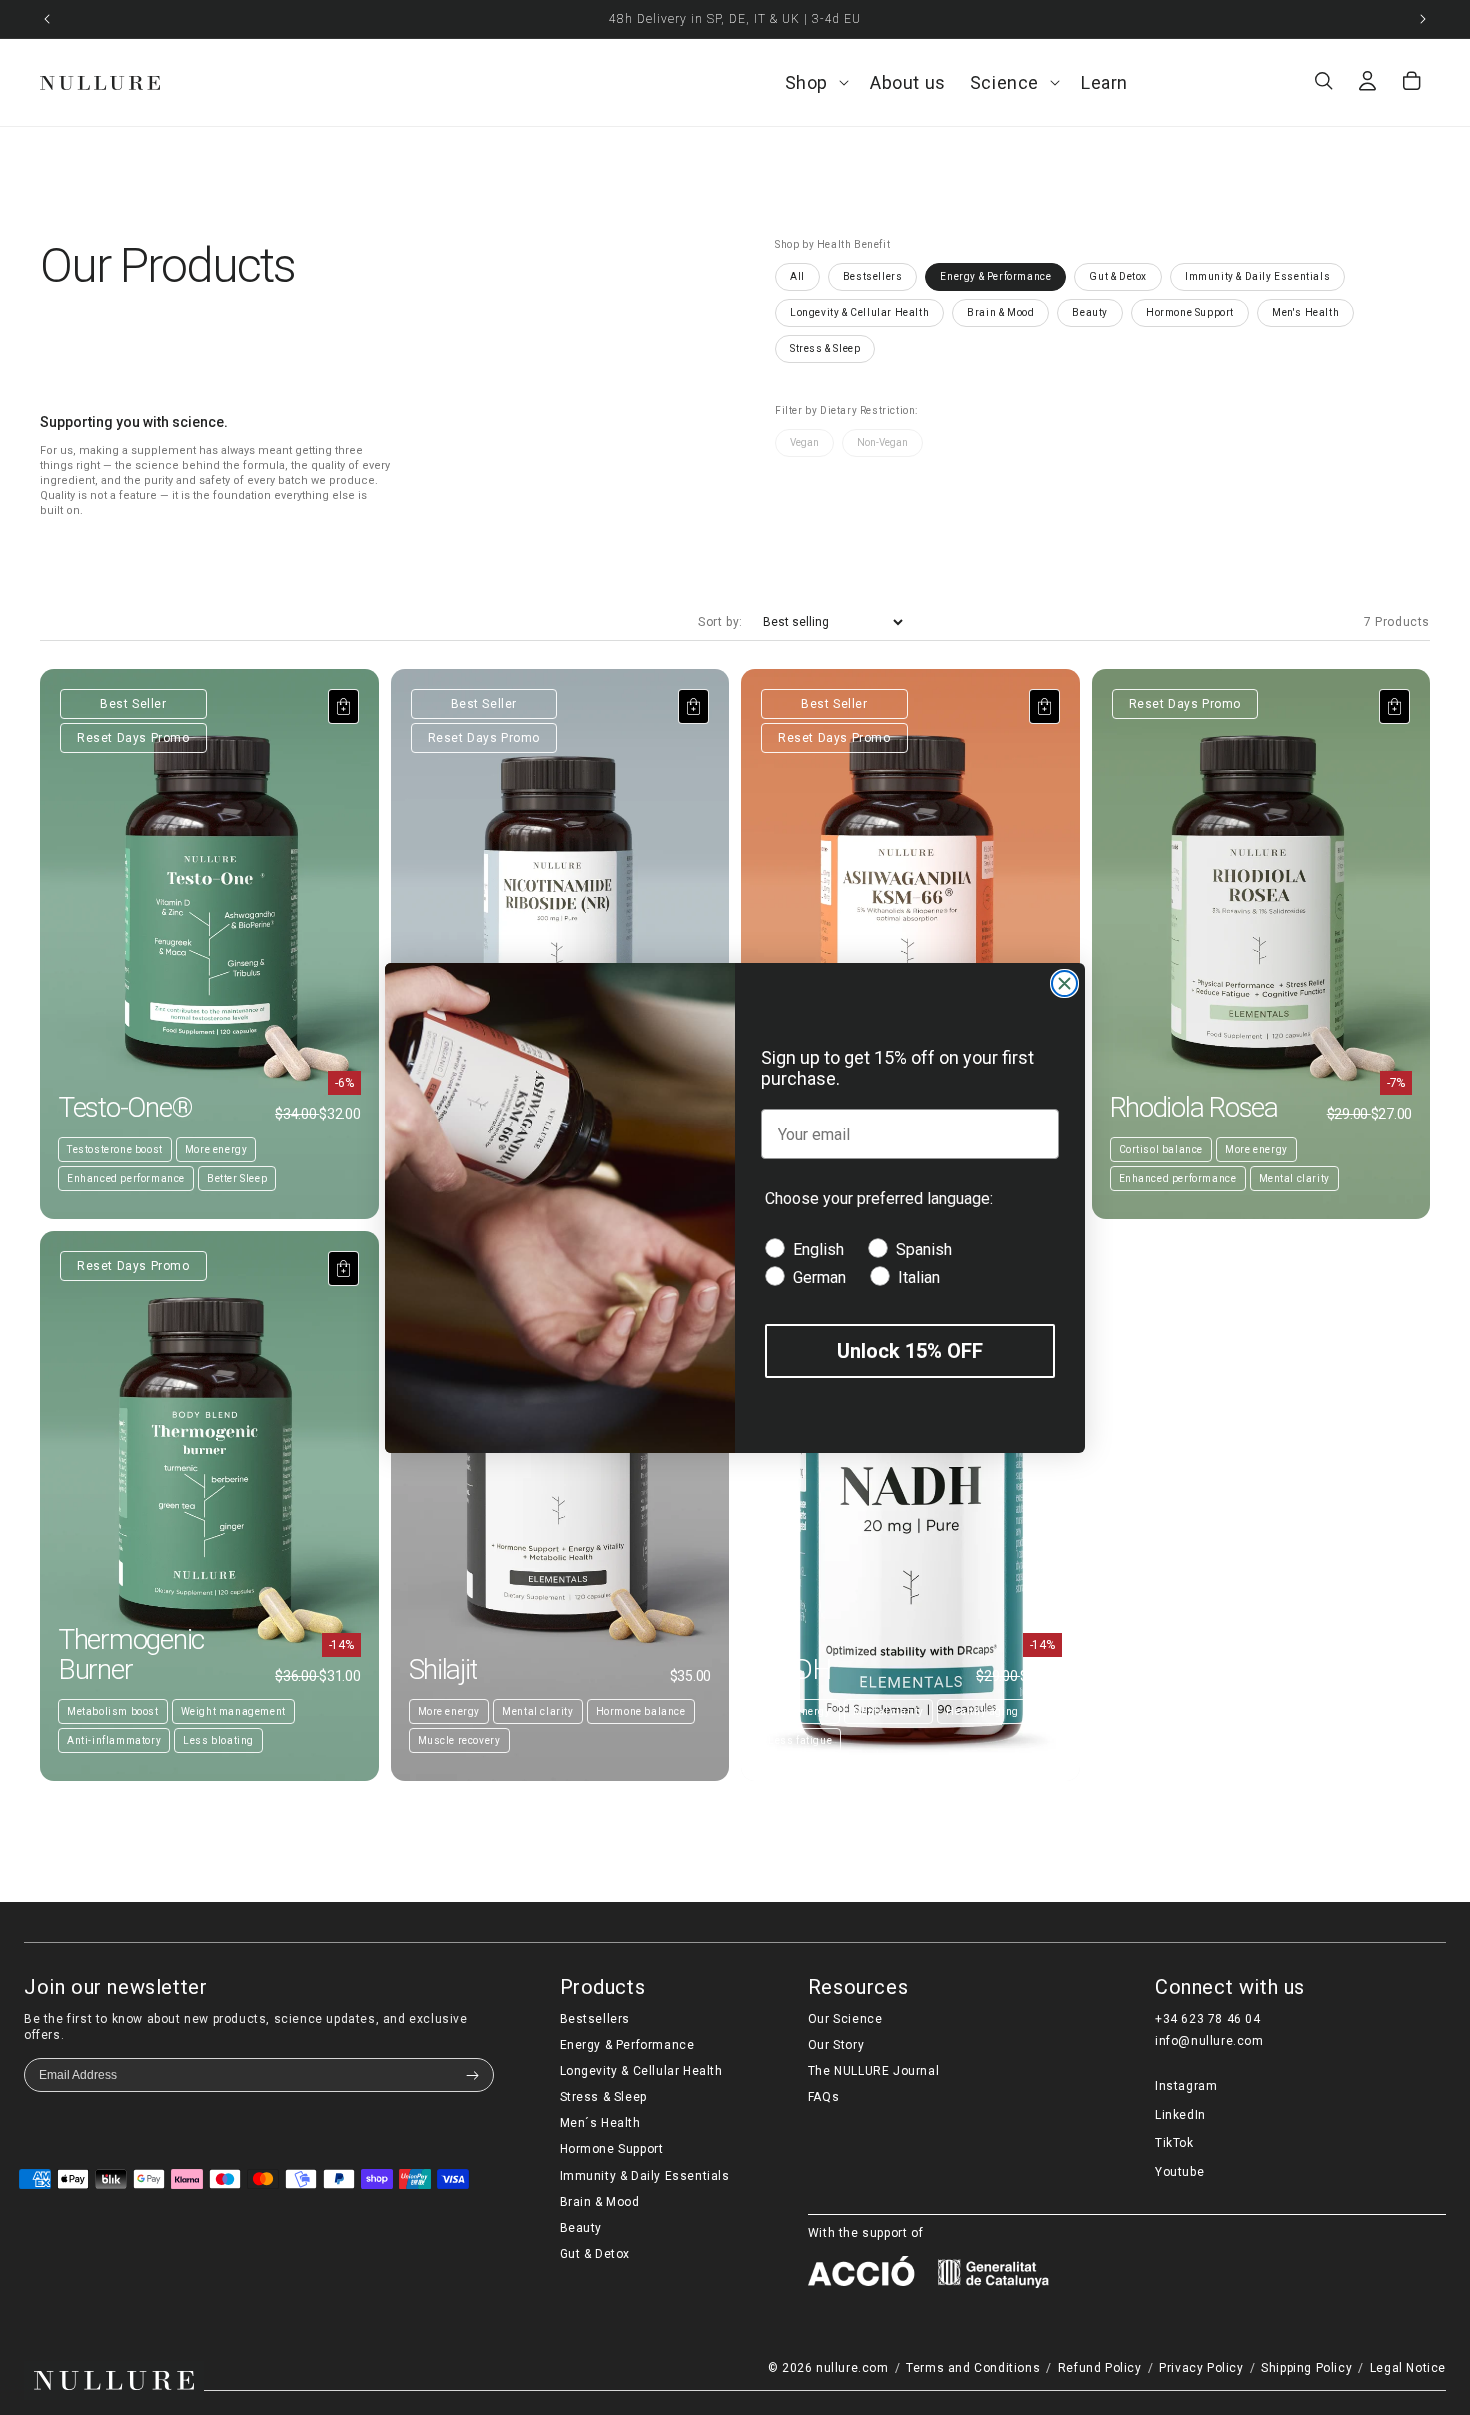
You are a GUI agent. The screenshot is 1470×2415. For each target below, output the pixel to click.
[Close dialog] (1064, 983)
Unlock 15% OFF (910, 1351)
